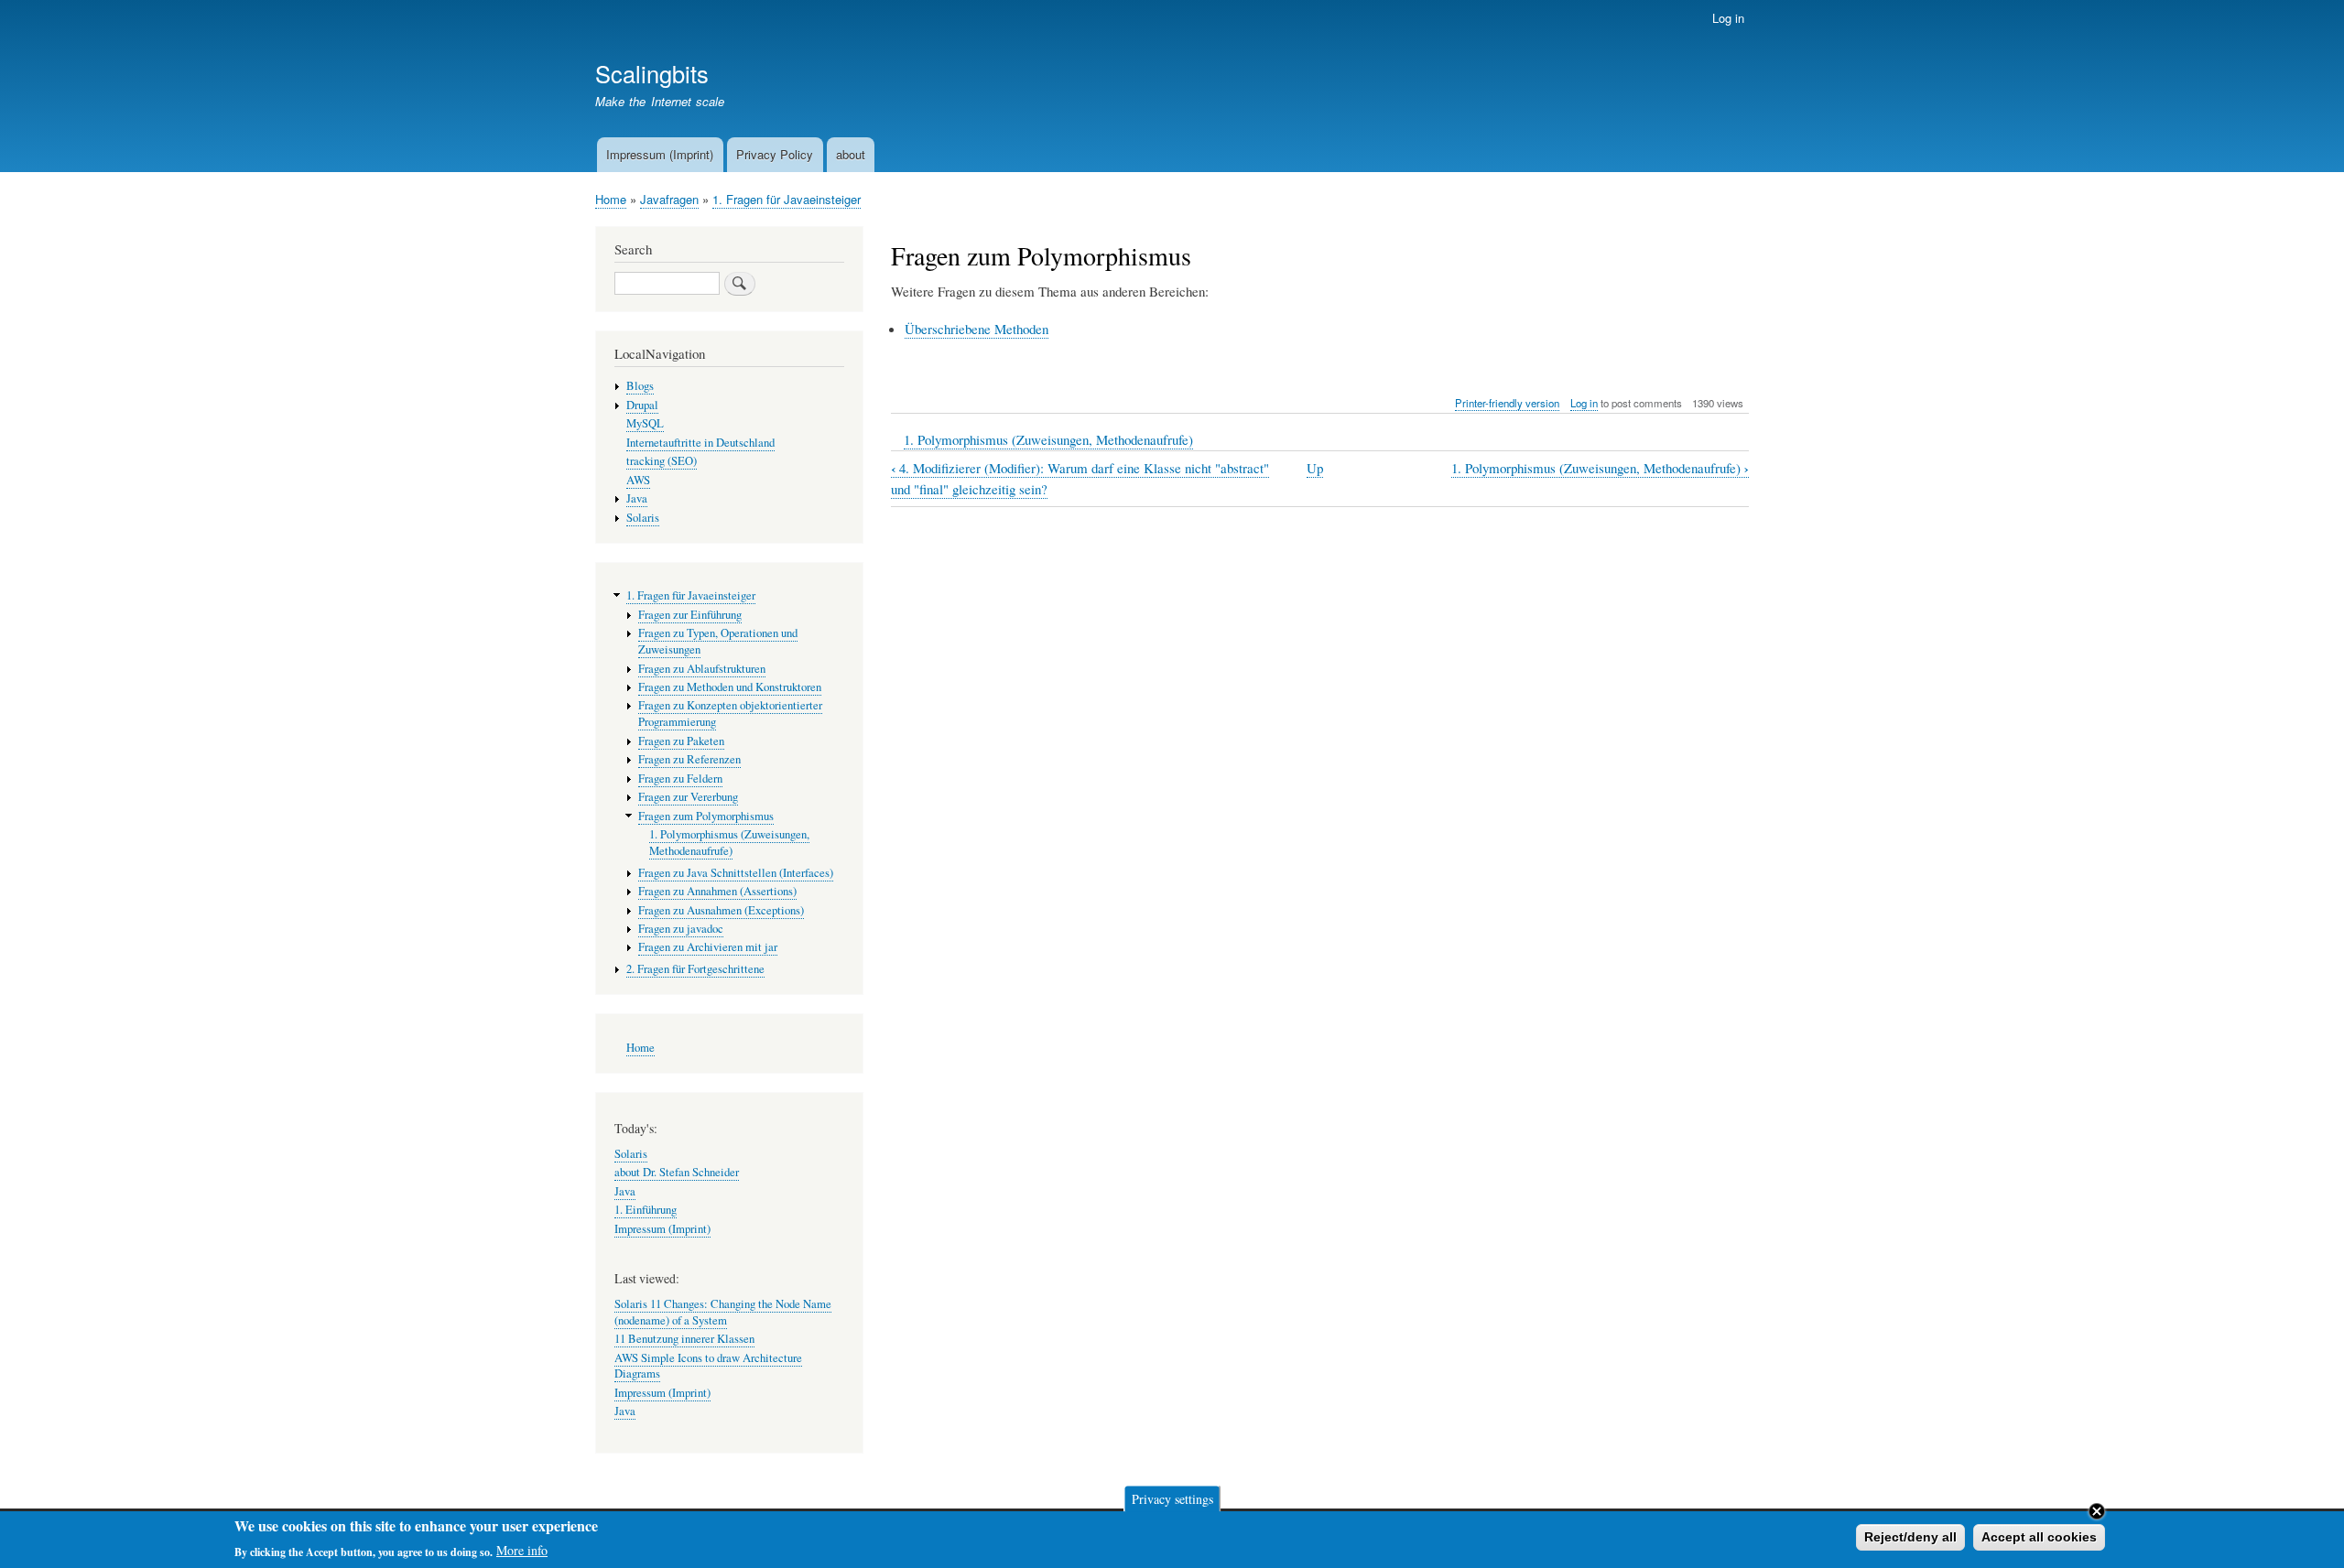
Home (611, 199)
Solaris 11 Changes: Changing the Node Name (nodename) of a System (723, 1312)
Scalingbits (652, 73)
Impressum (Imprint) (660, 154)
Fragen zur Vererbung (688, 797)
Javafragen (669, 199)
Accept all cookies (2039, 1537)
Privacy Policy (775, 154)
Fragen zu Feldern (680, 779)
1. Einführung (646, 1210)
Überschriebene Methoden (977, 329)
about (851, 154)
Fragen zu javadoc (681, 929)
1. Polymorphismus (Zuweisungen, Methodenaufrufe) (1048, 439)
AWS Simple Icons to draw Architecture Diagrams (708, 1366)
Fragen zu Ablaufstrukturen (702, 669)
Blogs (640, 386)
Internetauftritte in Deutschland (700, 443)
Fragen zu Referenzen (689, 759)
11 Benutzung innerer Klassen (684, 1339)
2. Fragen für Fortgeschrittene (695, 969)
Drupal (642, 405)
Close (2097, 1511)
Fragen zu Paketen (681, 741)
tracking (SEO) (662, 461)
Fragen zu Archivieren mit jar (708, 947)
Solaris (643, 518)
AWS (638, 480)
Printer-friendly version (1507, 403)
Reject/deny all (1910, 1537)
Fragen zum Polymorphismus (706, 816)
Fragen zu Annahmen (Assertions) (717, 891)
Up (1315, 468)
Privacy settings (1172, 1498)
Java (637, 498)
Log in (1728, 18)
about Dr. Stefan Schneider (677, 1172)
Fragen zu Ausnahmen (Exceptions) (721, 910)
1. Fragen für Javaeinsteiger (787, 199)
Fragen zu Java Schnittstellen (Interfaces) (736, 873)
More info (522, 1550)
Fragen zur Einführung (690, 615)
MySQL (645, 423)
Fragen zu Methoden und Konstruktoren (730, 687)
